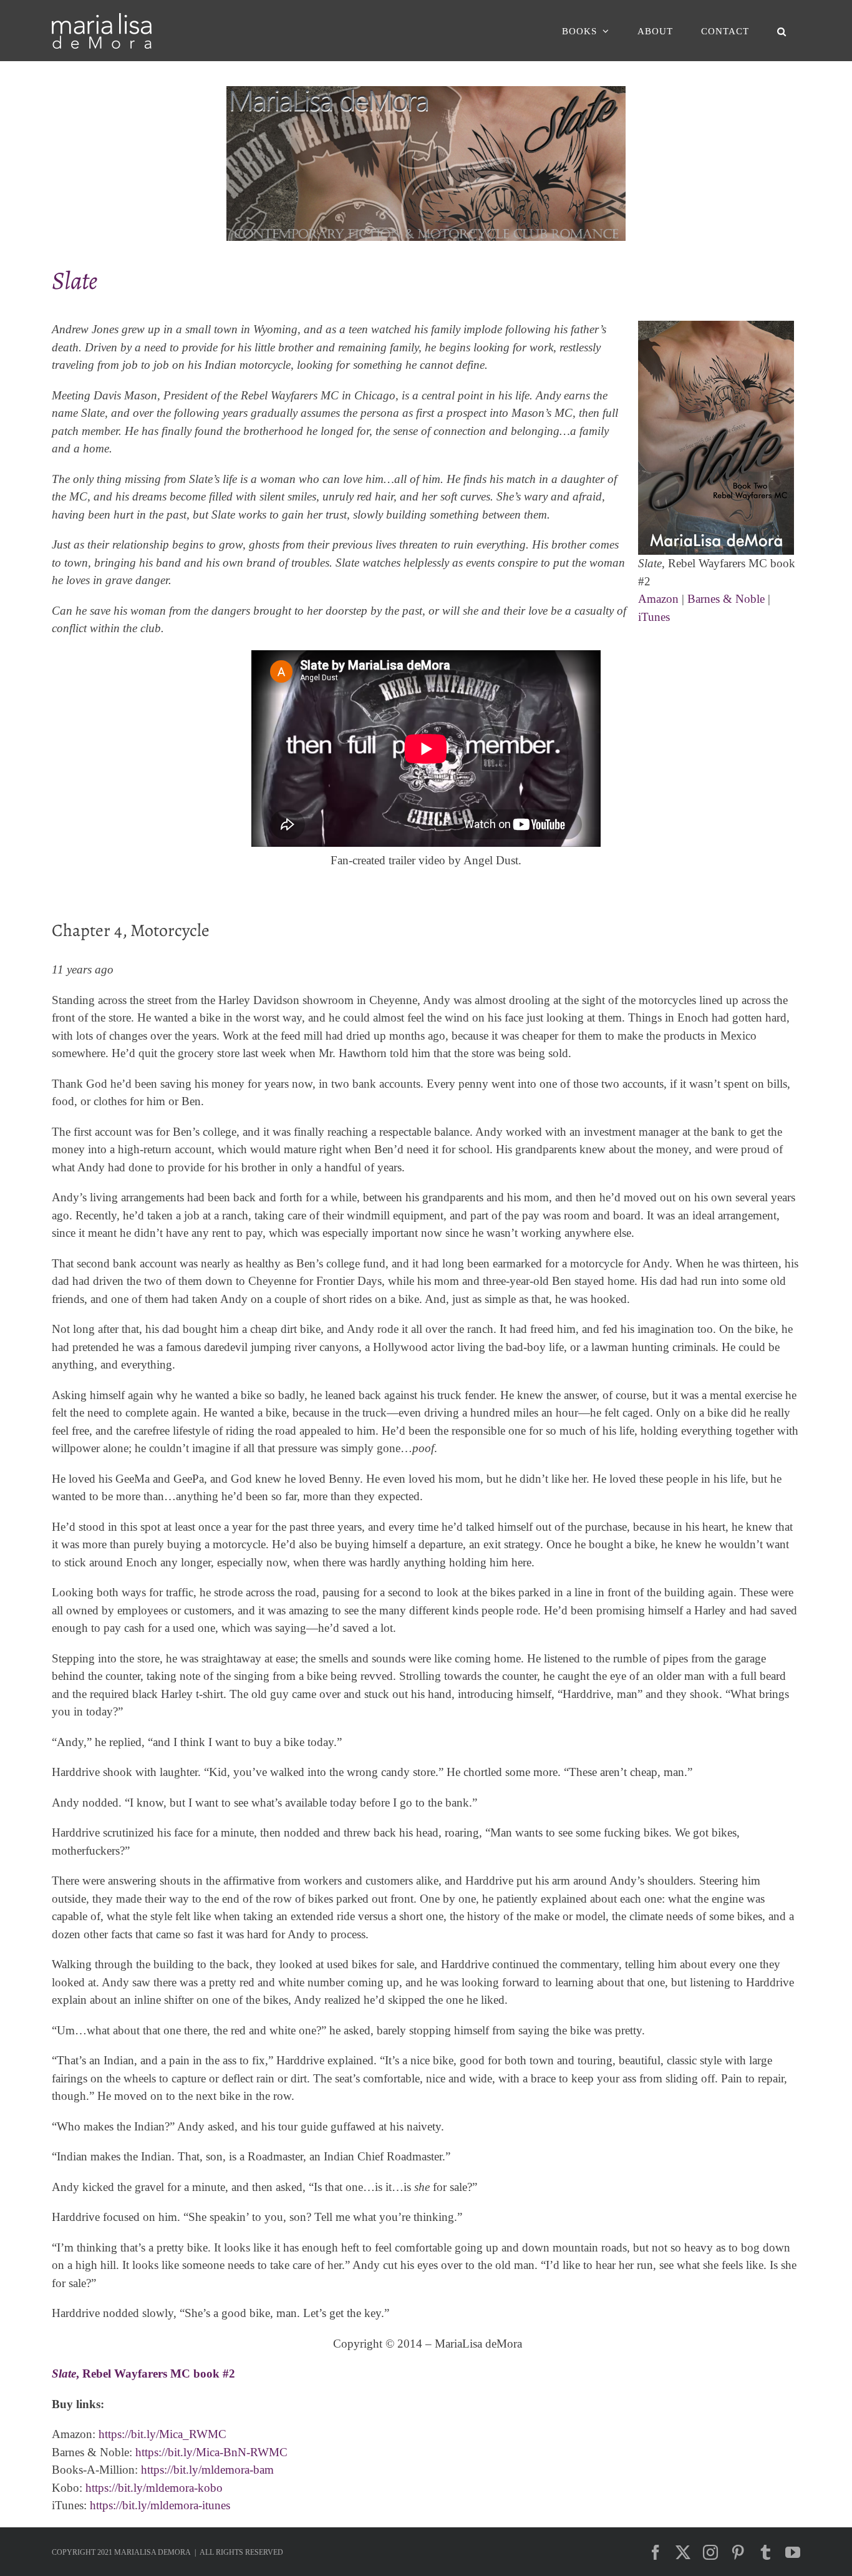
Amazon (658, 599)
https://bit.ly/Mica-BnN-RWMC (211, 2452)
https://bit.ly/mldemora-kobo (154, 2488)
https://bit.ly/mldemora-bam (207, 2470)
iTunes (654, 617)
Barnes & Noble (726, 599)
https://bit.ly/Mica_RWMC (162, 2434)
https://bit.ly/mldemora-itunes (160, 2505)
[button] (782, 31)
